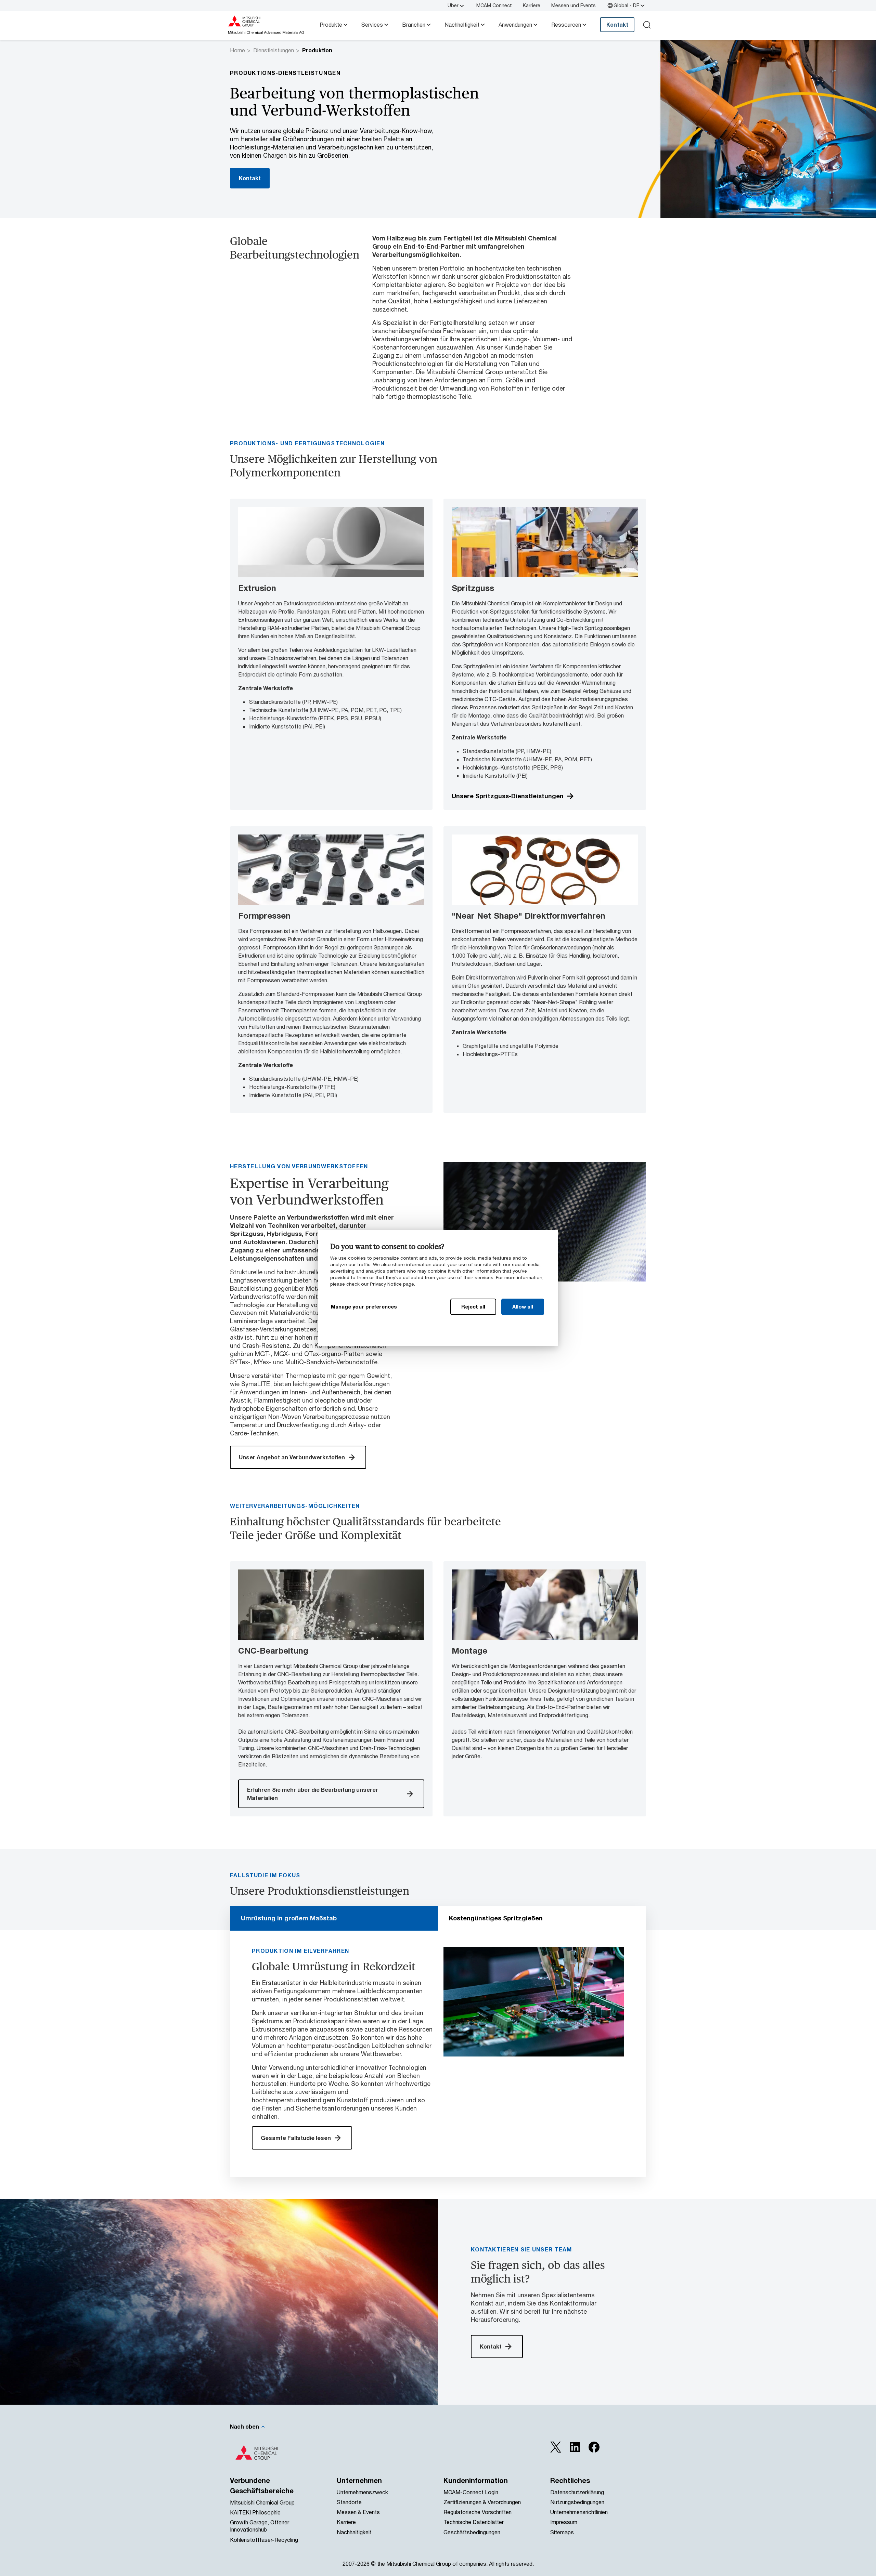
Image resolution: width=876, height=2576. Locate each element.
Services (372, 24)
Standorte (349, 2502)
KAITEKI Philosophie (255, 2512)
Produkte (331, 24)
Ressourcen (566, 24)
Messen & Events (358, 2512)
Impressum (564, 2522)
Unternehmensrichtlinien (579, 2512)
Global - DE (626, 5)
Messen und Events (574, 5)
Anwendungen (515, 24)
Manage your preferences (364, 1306)
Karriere (532, 5)
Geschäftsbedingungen (472, 2532)
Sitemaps (562, 2532)
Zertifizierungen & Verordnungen (482, 2502)
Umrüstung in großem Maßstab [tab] (289, 1918)
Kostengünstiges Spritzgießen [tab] (496, 1918)
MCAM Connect (494, 5)
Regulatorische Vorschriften (478, 2512)
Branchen (414, 24)
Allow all (523, 1306)
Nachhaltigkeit (462, 24)
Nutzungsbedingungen (577, 2502)
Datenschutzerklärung (577, 2492)
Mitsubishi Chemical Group (262, 2502)
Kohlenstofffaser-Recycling (264, 2540)
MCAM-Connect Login (471, 2492)
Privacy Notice (386, 1284)
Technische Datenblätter (474, 2522)
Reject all (473, 1306)
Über (453, 5)
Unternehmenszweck (362, 2492)
